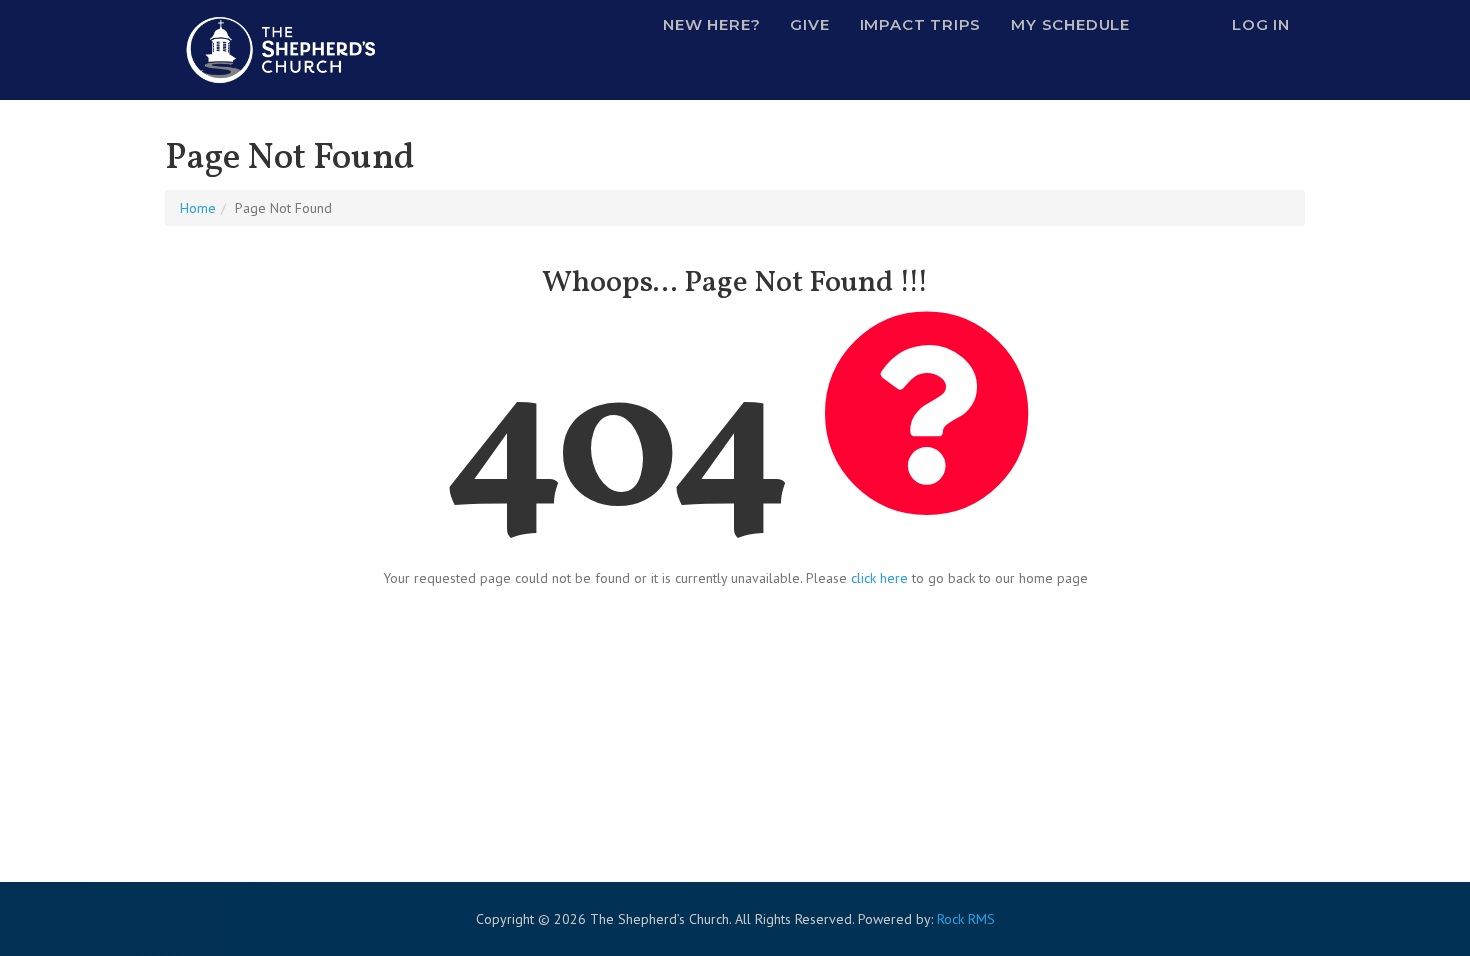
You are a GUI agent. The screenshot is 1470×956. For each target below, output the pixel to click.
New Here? (711, 24)
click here (879, 578)
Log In (1261, 24)
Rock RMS (966, 919)
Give (809, 24)
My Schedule (1070, 24)
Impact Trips (921, 24)
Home (198, 208)
